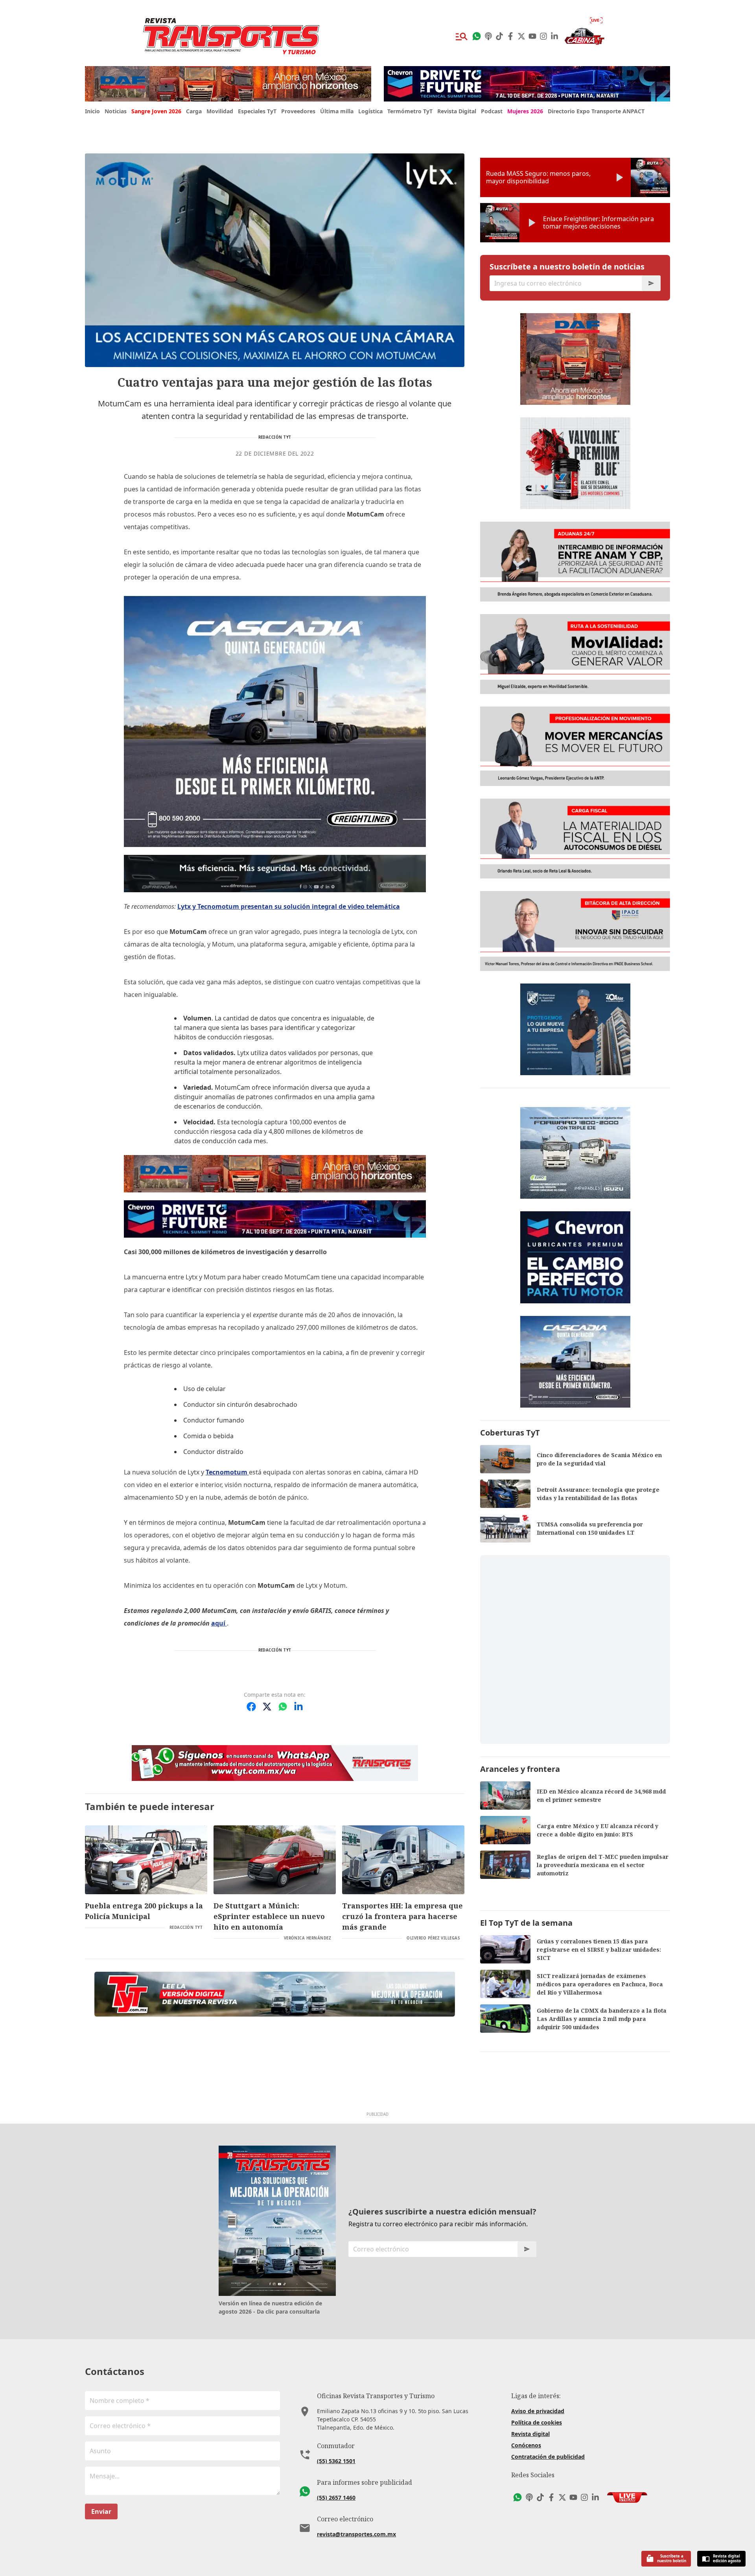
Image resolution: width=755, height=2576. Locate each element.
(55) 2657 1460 (336, 2498)
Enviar (101, 2511)
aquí (219, 1623)
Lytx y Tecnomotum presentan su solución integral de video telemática (289, 906)
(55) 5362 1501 (336, 2461)
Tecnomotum (227, 1472)
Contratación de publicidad (548, 2457)
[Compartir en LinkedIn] (298, 1707)
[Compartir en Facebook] (251, 1707)
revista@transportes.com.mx (356, 2534)
